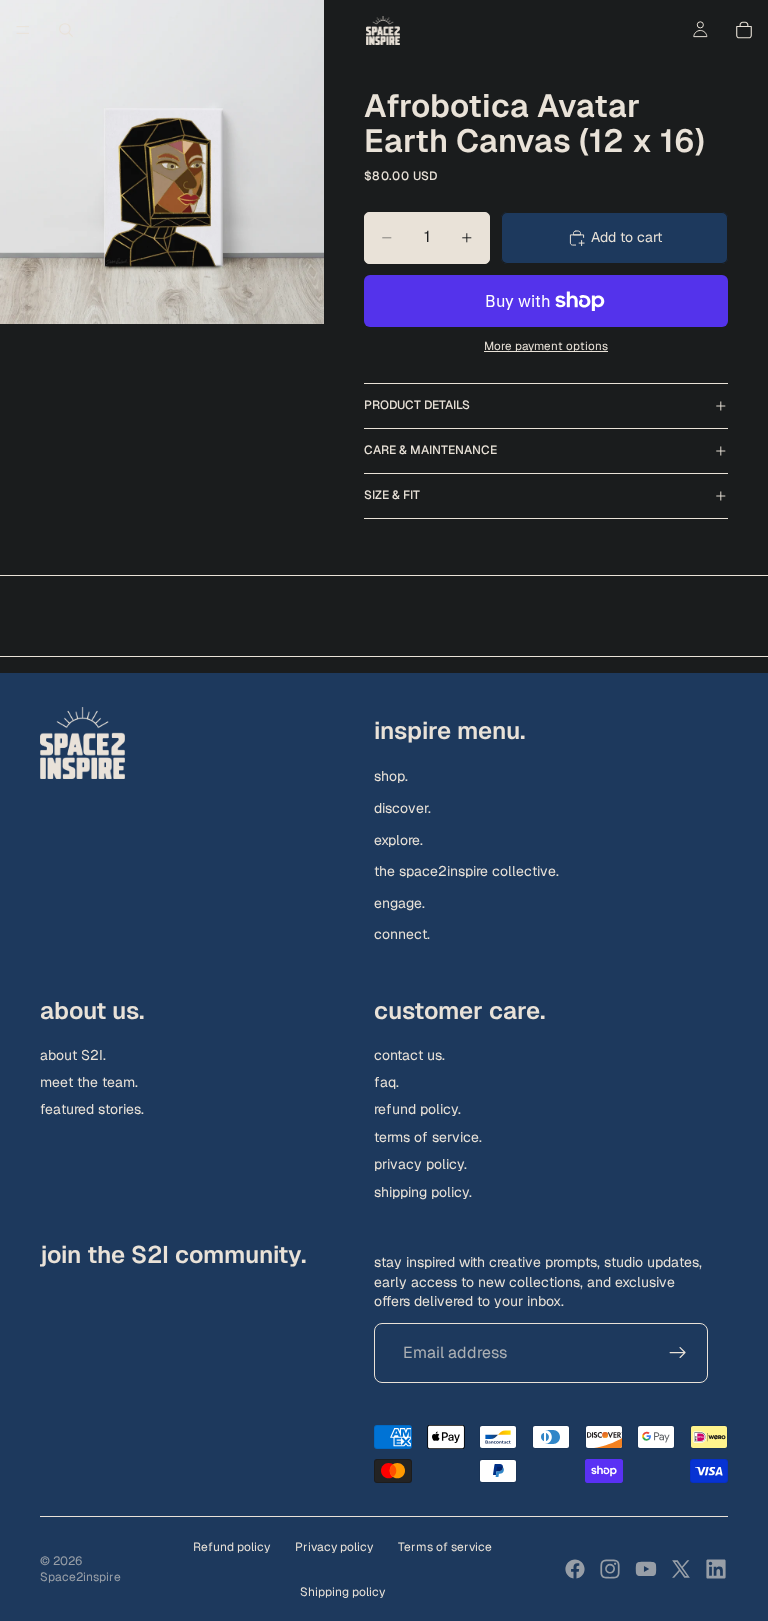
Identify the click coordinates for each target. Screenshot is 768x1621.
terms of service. (428, 1136)
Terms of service (445, 1547)
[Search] (66, 30)
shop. (391, 776)
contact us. (409, 1054)
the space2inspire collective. (466, 871)
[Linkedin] (716, 1569)
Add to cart (626, 237)
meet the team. (89, 1082)
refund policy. (417, 1109)
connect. (402, 934)
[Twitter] (681, 1569)
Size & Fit (392, 495)
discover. (402, 807)
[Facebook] (575, 1569)
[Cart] (744, 30)
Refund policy (231, 1547)
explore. (398, 839)
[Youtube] (646, 1569)
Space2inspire (80, 1577)
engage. (399, 902)
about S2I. (73, 1054)
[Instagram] (610, 1569)
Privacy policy (334, 1547)
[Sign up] (678, 1353)
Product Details (417, 405)
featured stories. (92, 1109)
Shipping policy (342, 1592)
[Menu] (23, 30)
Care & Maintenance (430, 450)
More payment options (546, 345)
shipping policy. (423, 1191)
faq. (386, 1082)
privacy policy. (420, 1164)
